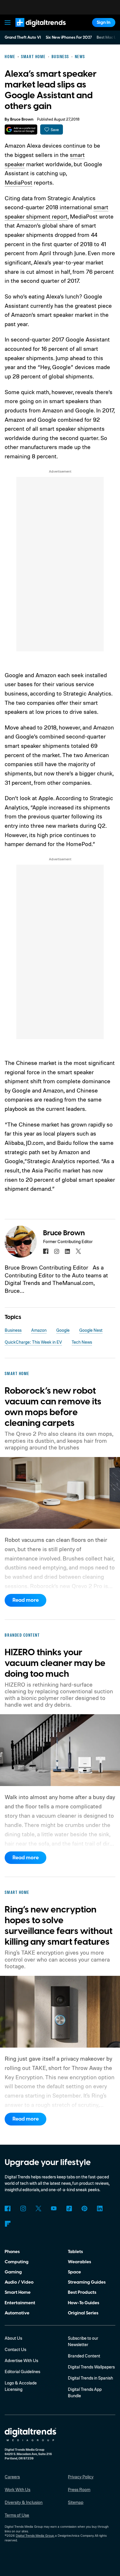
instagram (57, 1251)
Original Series (83, 2313)
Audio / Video (19, 2282)
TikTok (69, 2209)
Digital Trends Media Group (35, 2536)
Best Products (82, 2292)
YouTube (54, 2209)
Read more (26, 1600)
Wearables (80, 2262)
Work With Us (17, 2490)
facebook (46, 1251)
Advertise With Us (21, 2360)
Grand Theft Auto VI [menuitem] (23, 37)
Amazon (39, 1330)
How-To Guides (84, 2303)
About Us (13, 2338)
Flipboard (8, 2224)
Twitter (38, 2209)
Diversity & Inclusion (24, 2502)
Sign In (104, 22)
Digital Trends (34, 30)
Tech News (82, 1342)
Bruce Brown (22, 119)
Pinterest (84, 2209)
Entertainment (20, 2303)
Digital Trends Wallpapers (91, 2367)
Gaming (13, 2272)
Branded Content (84, 2356)
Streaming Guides (87, 2282)
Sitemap (76, 2502)
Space (74, 2272)
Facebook (8, 2209)
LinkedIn (100, 2209)
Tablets (75, 2252)
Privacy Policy (81, 2477)
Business (13, 1330)
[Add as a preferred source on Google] (21, 129)
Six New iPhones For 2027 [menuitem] (69, 37)
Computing (17, 2262)
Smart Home (18, 2292)
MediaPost (18, 182)
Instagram (23, 2209)
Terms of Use (17, 2515)
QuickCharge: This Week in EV (33, 1342)
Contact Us (15, 2349)
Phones (12, 2252)
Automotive (17, 2313)
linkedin (68, 1251)
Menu (8, 23)
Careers (12, 2477)
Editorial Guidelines (22, 2372)
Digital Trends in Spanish (90, 2378)
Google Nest (91, 1330)
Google (63, 1330)
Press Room (79, 2490)
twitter (78, 1251)
